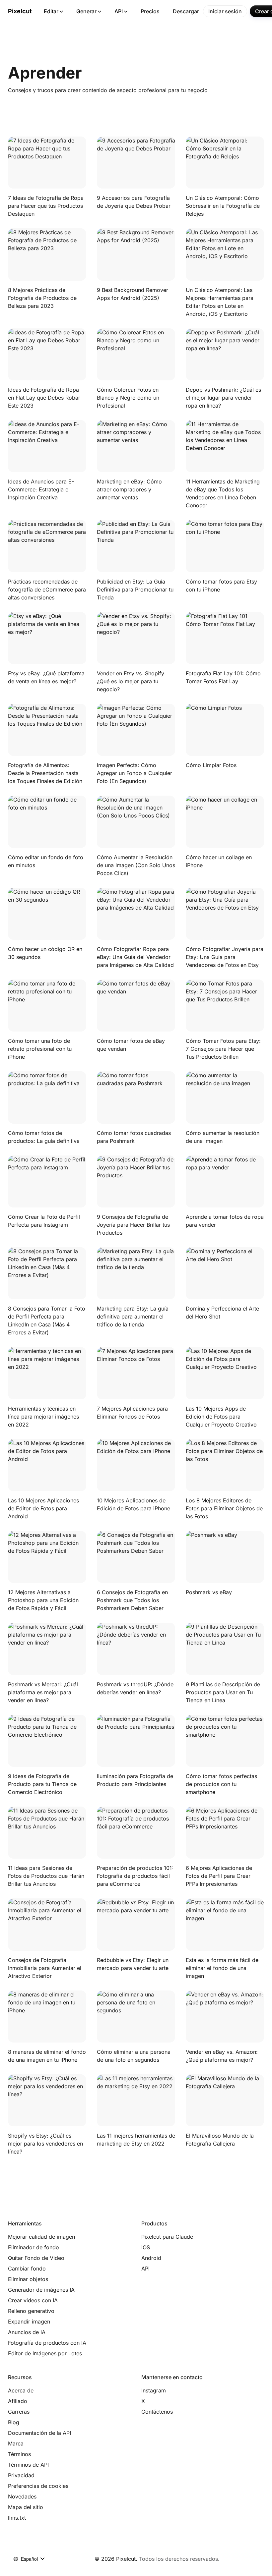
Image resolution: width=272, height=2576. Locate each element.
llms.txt (17, 2518)
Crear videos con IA (33, 2300)
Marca (16, 2443)
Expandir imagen (29, 2322)
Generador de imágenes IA (41, 2290)
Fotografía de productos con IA (47, 2343)
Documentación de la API (39, 2433)
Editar (51, 11)
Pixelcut (20, 11)
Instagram (154, 2390)
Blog (14, 2422)
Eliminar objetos (28, 2279)
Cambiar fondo (27, 2268)
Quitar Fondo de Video (36, 2258)
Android (151, 2258)
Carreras (19, 2412)
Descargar (186, 11)
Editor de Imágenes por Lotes (45, 2353)
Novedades (22, 2496)
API (119, 11)
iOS (146, 2247)
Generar (86, 11)
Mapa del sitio (26, 2507)
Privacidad (21, 2475)
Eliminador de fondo (34, 2247)
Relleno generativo (31, 2311)
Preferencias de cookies (38, 2486)
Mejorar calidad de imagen (41, 2237)
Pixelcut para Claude (167, 2237)
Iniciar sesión (225, 11)
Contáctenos (157, 2412)
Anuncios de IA (27, 2332)
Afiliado (18, 2401)
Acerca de (21, 2390)
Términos (19, 2454)
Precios (150, 11)
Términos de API (28, 2465)
